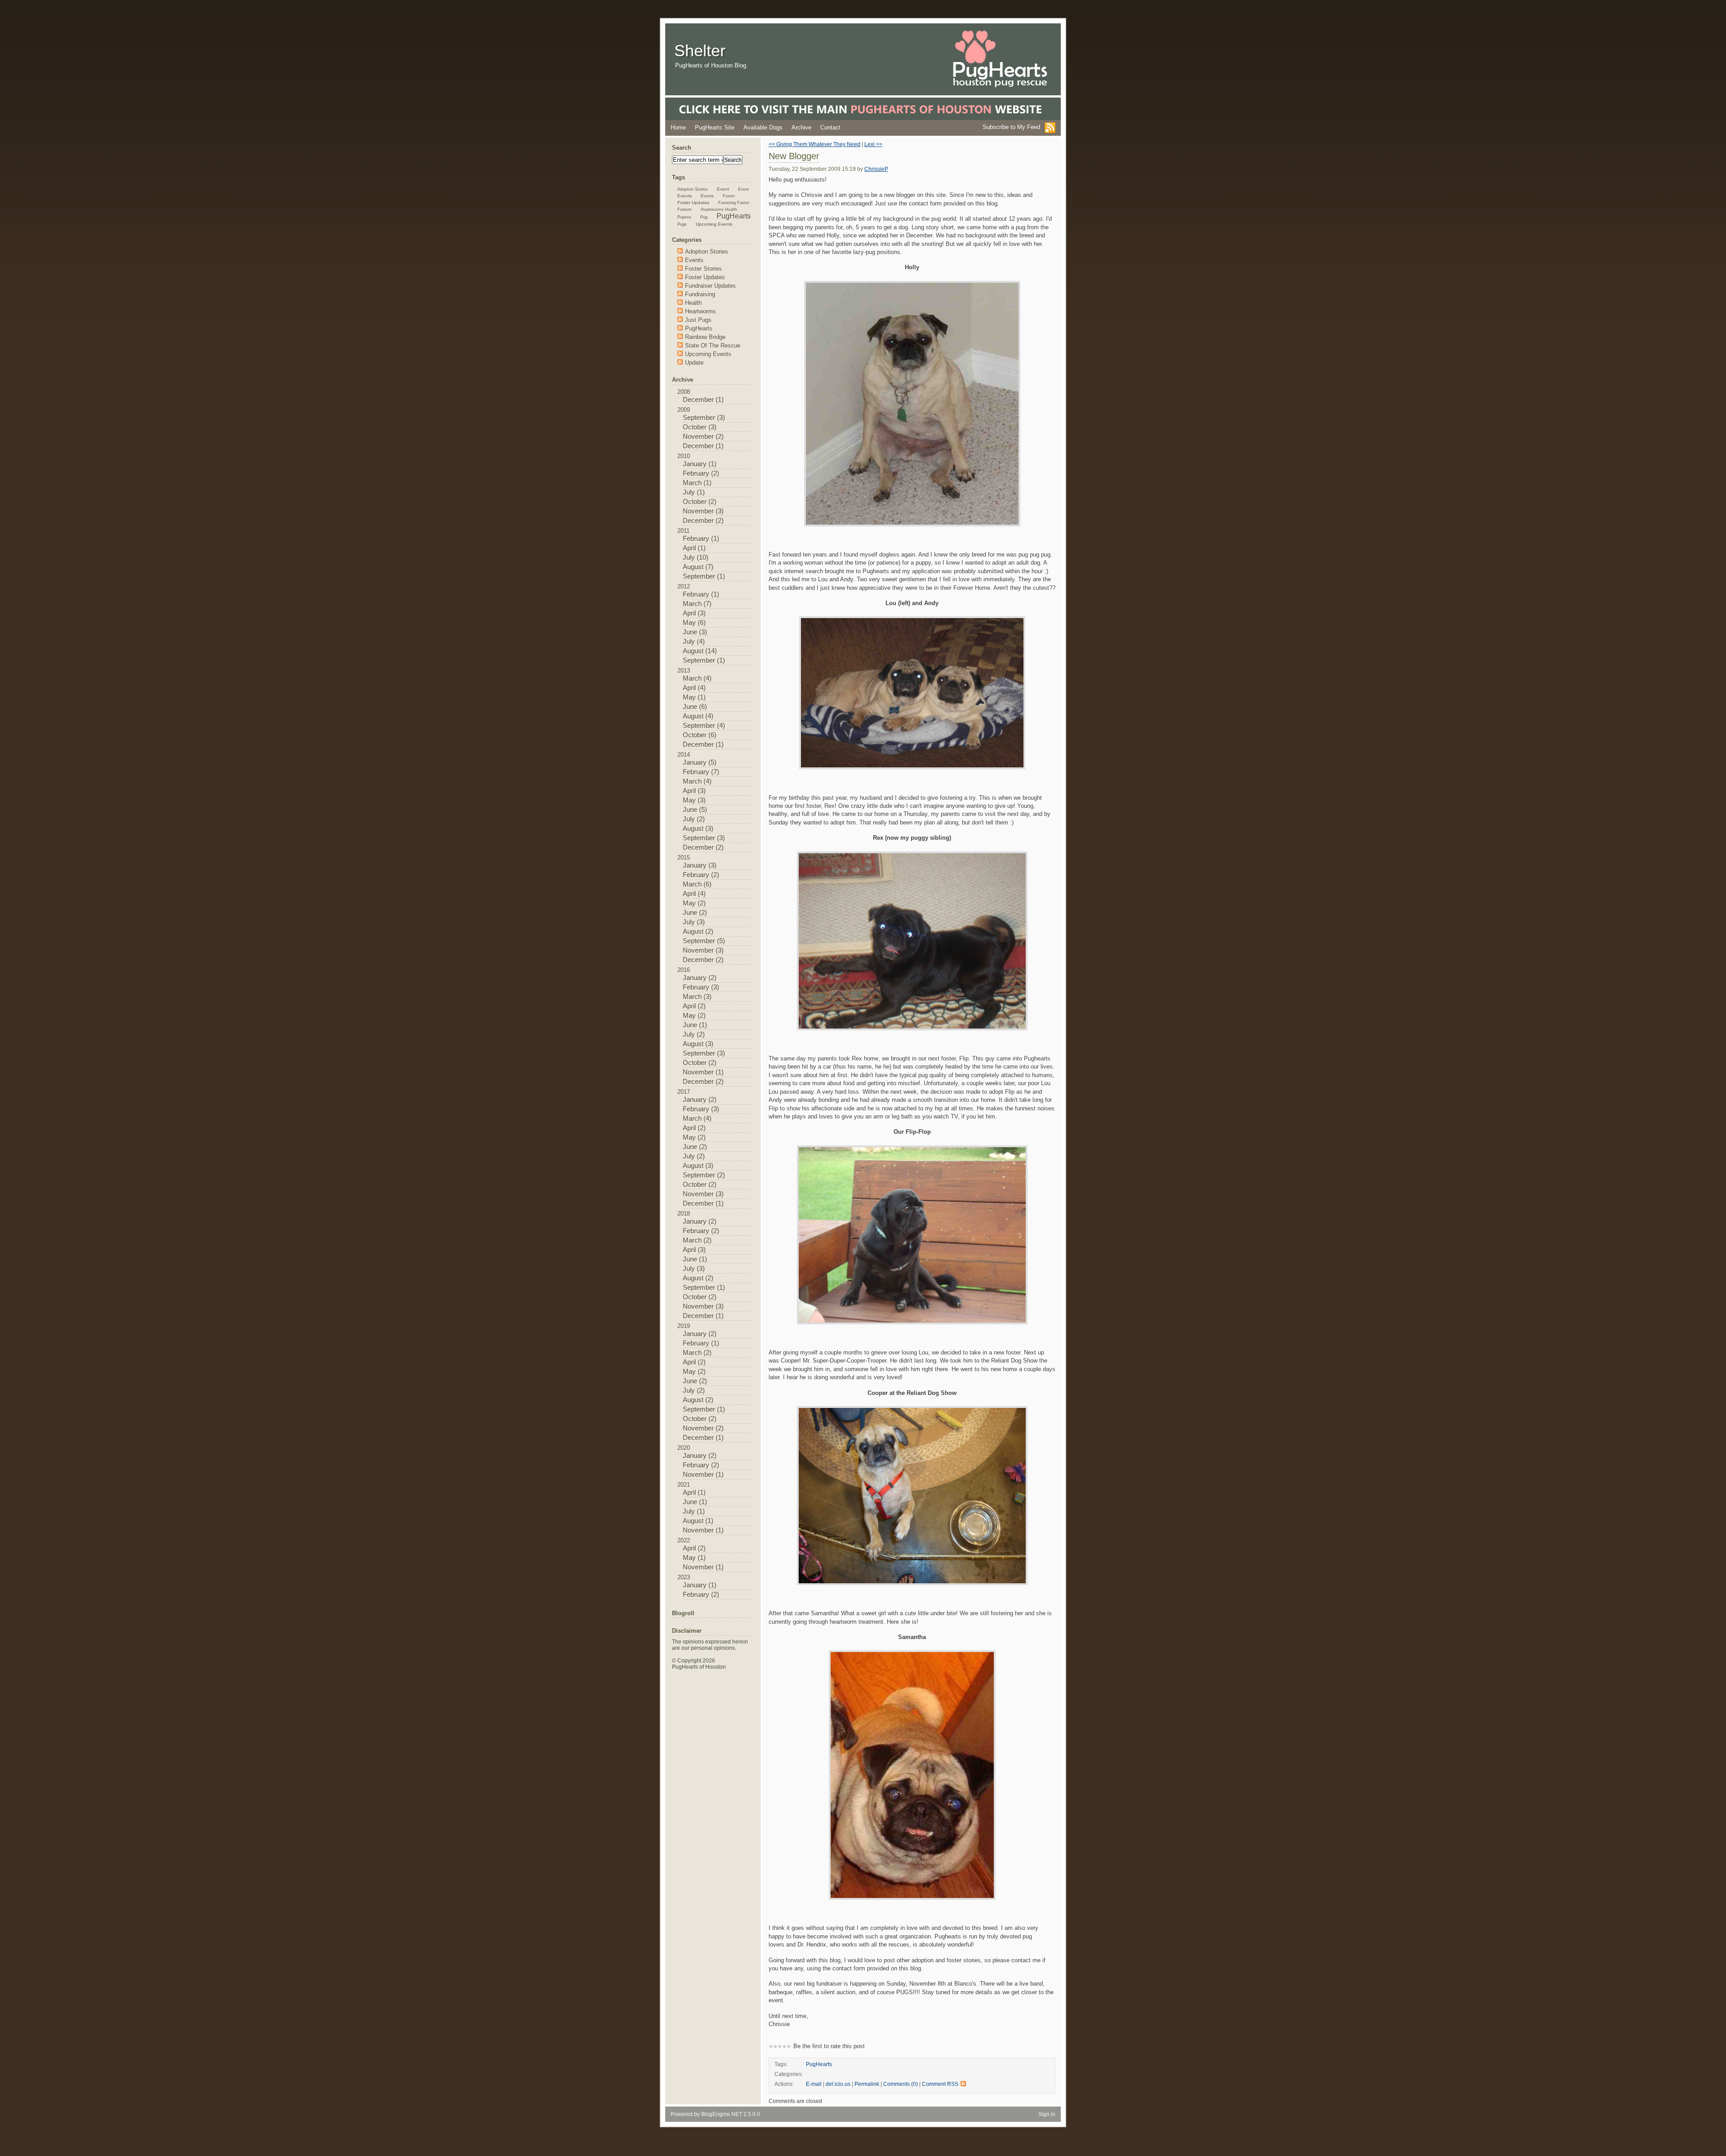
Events (707, 196)
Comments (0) (901, 2084)
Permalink (867, 2084)
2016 (701, 1026)
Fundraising (700, 294)
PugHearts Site (715, 127)
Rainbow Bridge (705, 337)
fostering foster (734, 203)
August (693, 567)
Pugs (682, 224)
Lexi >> (873, 144)
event (723, 189)
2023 (698, 1586)
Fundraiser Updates (710, 286)
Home (678, 127)
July (689, 492)
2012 (701, 624)
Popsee (684, 217)
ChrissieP (876, 169)
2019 (701, 1382)
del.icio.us (838, 2084)
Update (694, 363)
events (685, 196)
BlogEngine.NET (722, 2114)
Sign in (1047, 2114)
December (698, 400)
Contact (830, 127)
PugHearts (819, 2064)
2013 (701, 708)
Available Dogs (763, 127)
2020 (701, 1461)
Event (743, 189)
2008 (701, 396)
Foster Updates (693, 203)
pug (704, 217)
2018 (701, 1265)
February (696, 473)
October (695, 427)
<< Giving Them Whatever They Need (814, 144)
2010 (701, 488)
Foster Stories (703, 269)
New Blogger (794, 156)
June (690, 632)
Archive (801, 127)
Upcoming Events (714, 224)
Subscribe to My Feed (1011, 127)
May (689, 623)
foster (729, 196)
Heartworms (701, 311)
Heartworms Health (719, 209)
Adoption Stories (693, 189)
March (692, 483)
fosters (685, 209)
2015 (701, 909)
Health (693, 303)
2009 (701, 428)
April (689, 548)
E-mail (814, 2084)
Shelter (700, 51)
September (699, 418)
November (698, 437)
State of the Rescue (713, 345)
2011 (701, 554)
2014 (701, 801)
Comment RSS (940, 2084)
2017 (701, 1148)
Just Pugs (698, 320)
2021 (701, 1508)
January (695, 464)
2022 (701, 1554)
